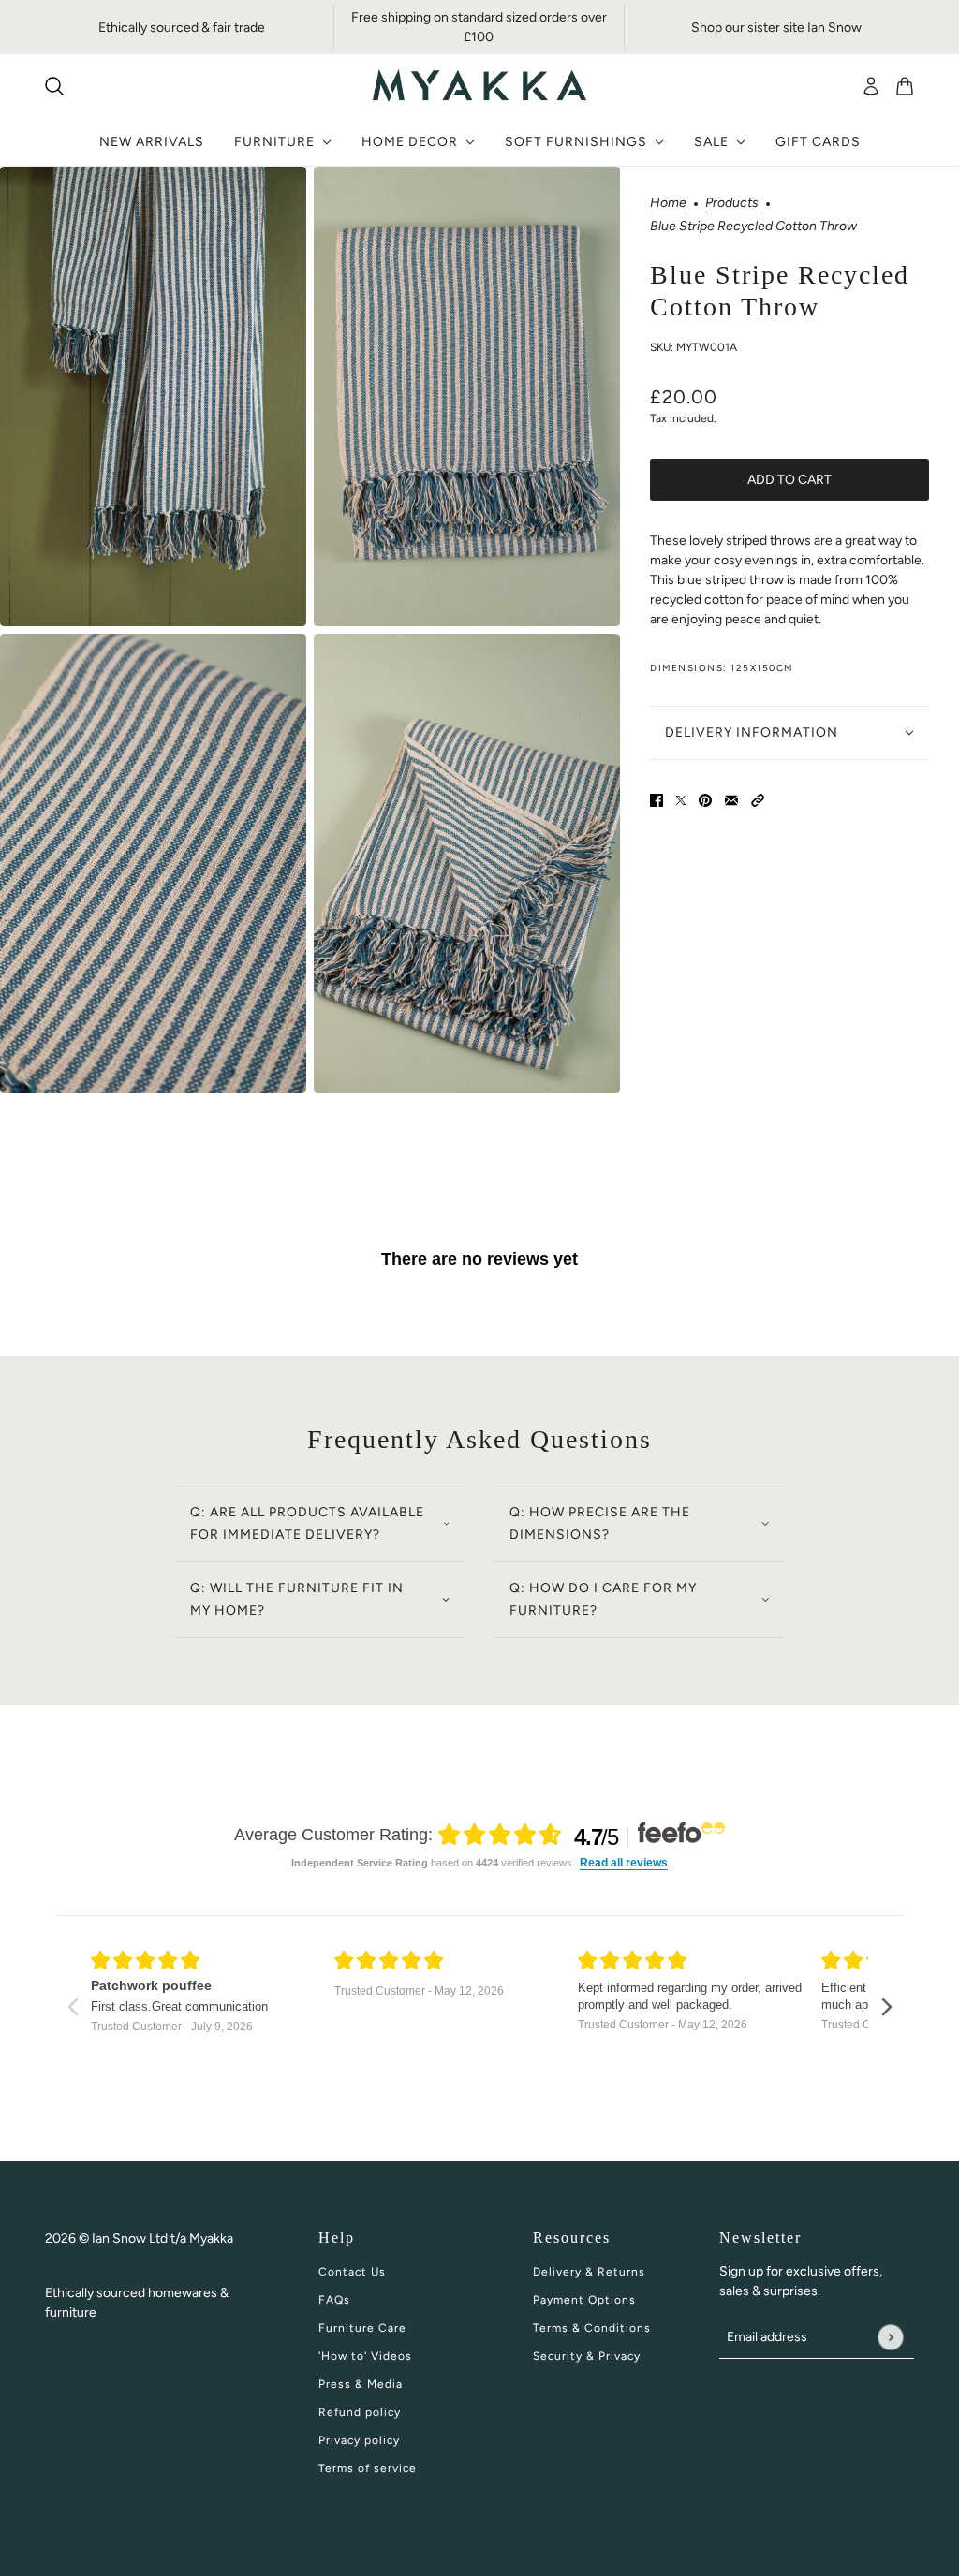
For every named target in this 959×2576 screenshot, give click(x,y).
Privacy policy (359, 2440)
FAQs (334, 2300)
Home (668, 204)
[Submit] (890, 2337)
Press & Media (361, 2384)
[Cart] (905, 86)
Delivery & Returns (589, 2272)
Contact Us (352, 2272)
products (732, 204)
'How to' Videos (365, 2356)
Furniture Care (362, 2328)
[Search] (54, 86)
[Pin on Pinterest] (705, 800)
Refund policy (360, 2412)
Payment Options (584, 2300)
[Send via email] (731, 800)
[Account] (871, 86)
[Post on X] (681, 800)
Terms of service (368, 2468)
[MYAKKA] (479, 86)
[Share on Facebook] (657, 800)
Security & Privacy (587, 2356)
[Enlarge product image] (153, 396)
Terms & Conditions (592, 2328)
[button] (758, 800)
